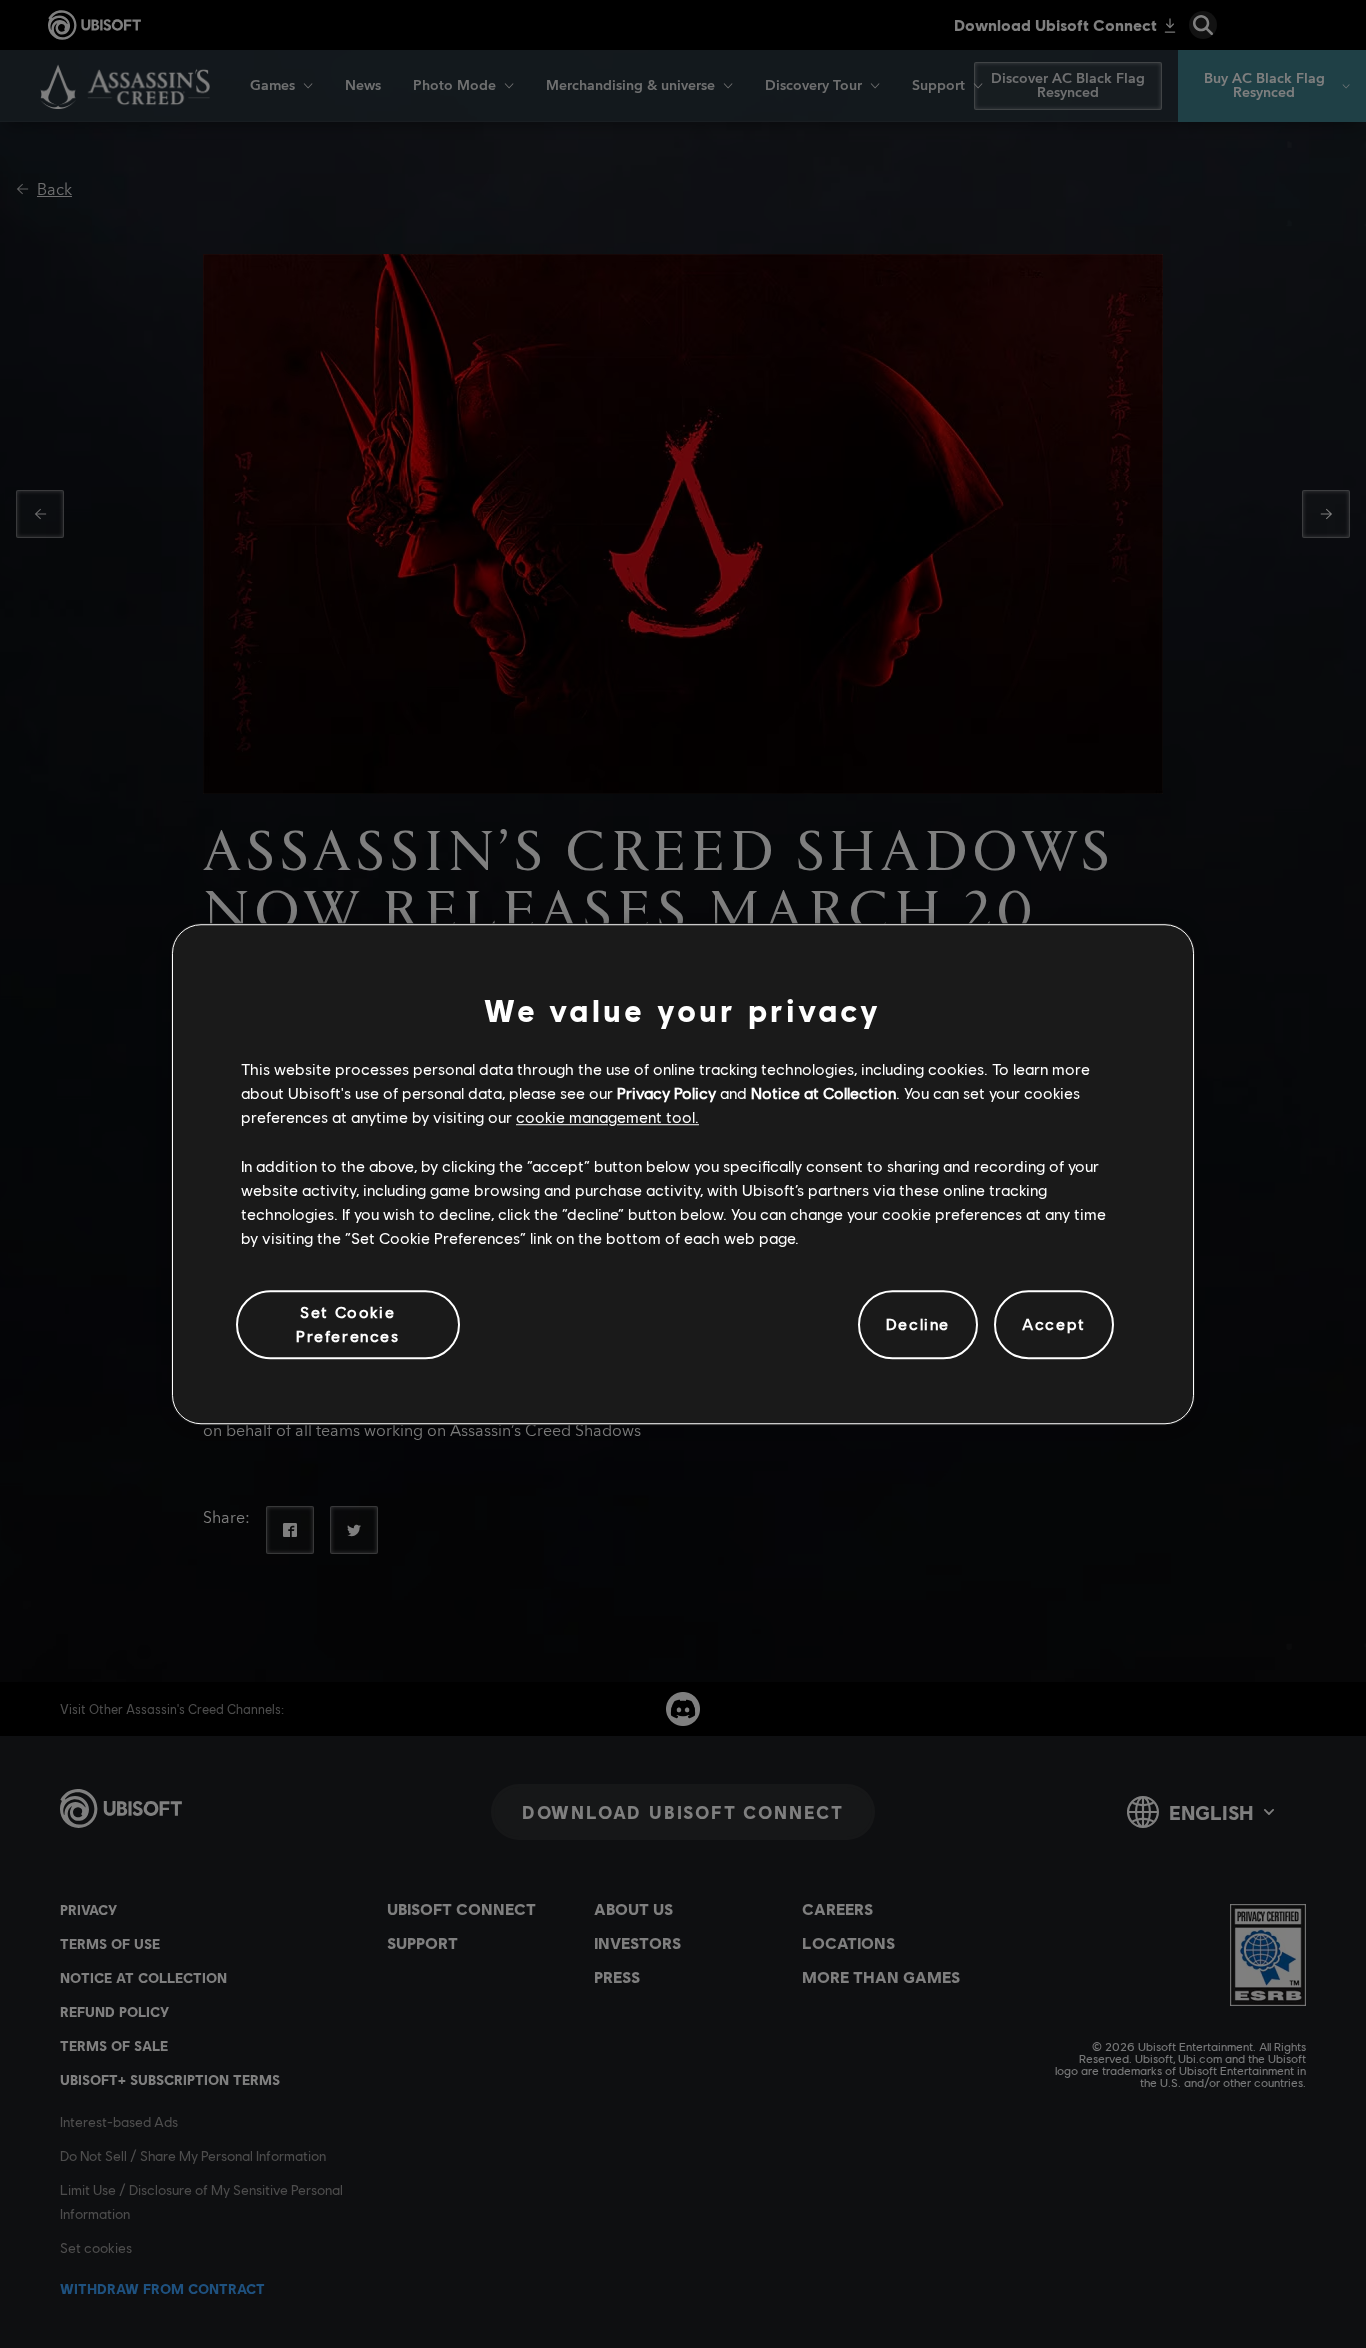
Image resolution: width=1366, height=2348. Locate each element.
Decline (918, 1324)
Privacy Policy (666, 1092)
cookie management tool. (607, 1117)
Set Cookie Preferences (348, 1323)
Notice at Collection (823, 1092)
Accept (1054, 1324)
